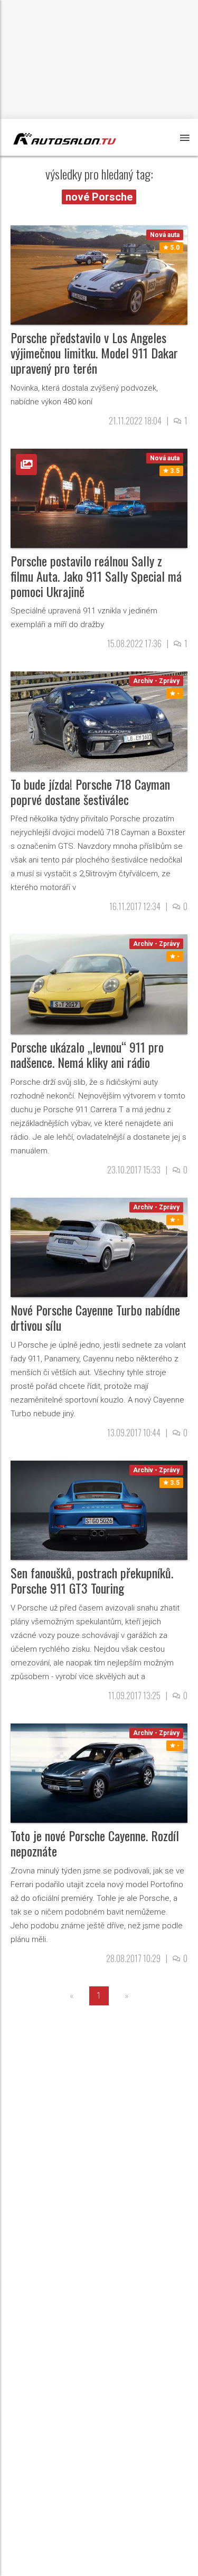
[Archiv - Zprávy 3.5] (99, 1509)
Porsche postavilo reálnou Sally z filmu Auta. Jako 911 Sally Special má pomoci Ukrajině (96, 576)
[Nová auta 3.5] (99, 498)
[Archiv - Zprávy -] (99, 721)
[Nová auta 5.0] (99, 274)
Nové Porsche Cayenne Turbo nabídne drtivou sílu (95, 1317)
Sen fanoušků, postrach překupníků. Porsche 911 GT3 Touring (92, 1580)
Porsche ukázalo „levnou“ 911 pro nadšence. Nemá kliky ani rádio (87, 1054)
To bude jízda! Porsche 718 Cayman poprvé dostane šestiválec (90, 792)
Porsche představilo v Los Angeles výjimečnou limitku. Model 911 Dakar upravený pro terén (94, 353)
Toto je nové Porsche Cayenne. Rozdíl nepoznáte (95, 1843)
